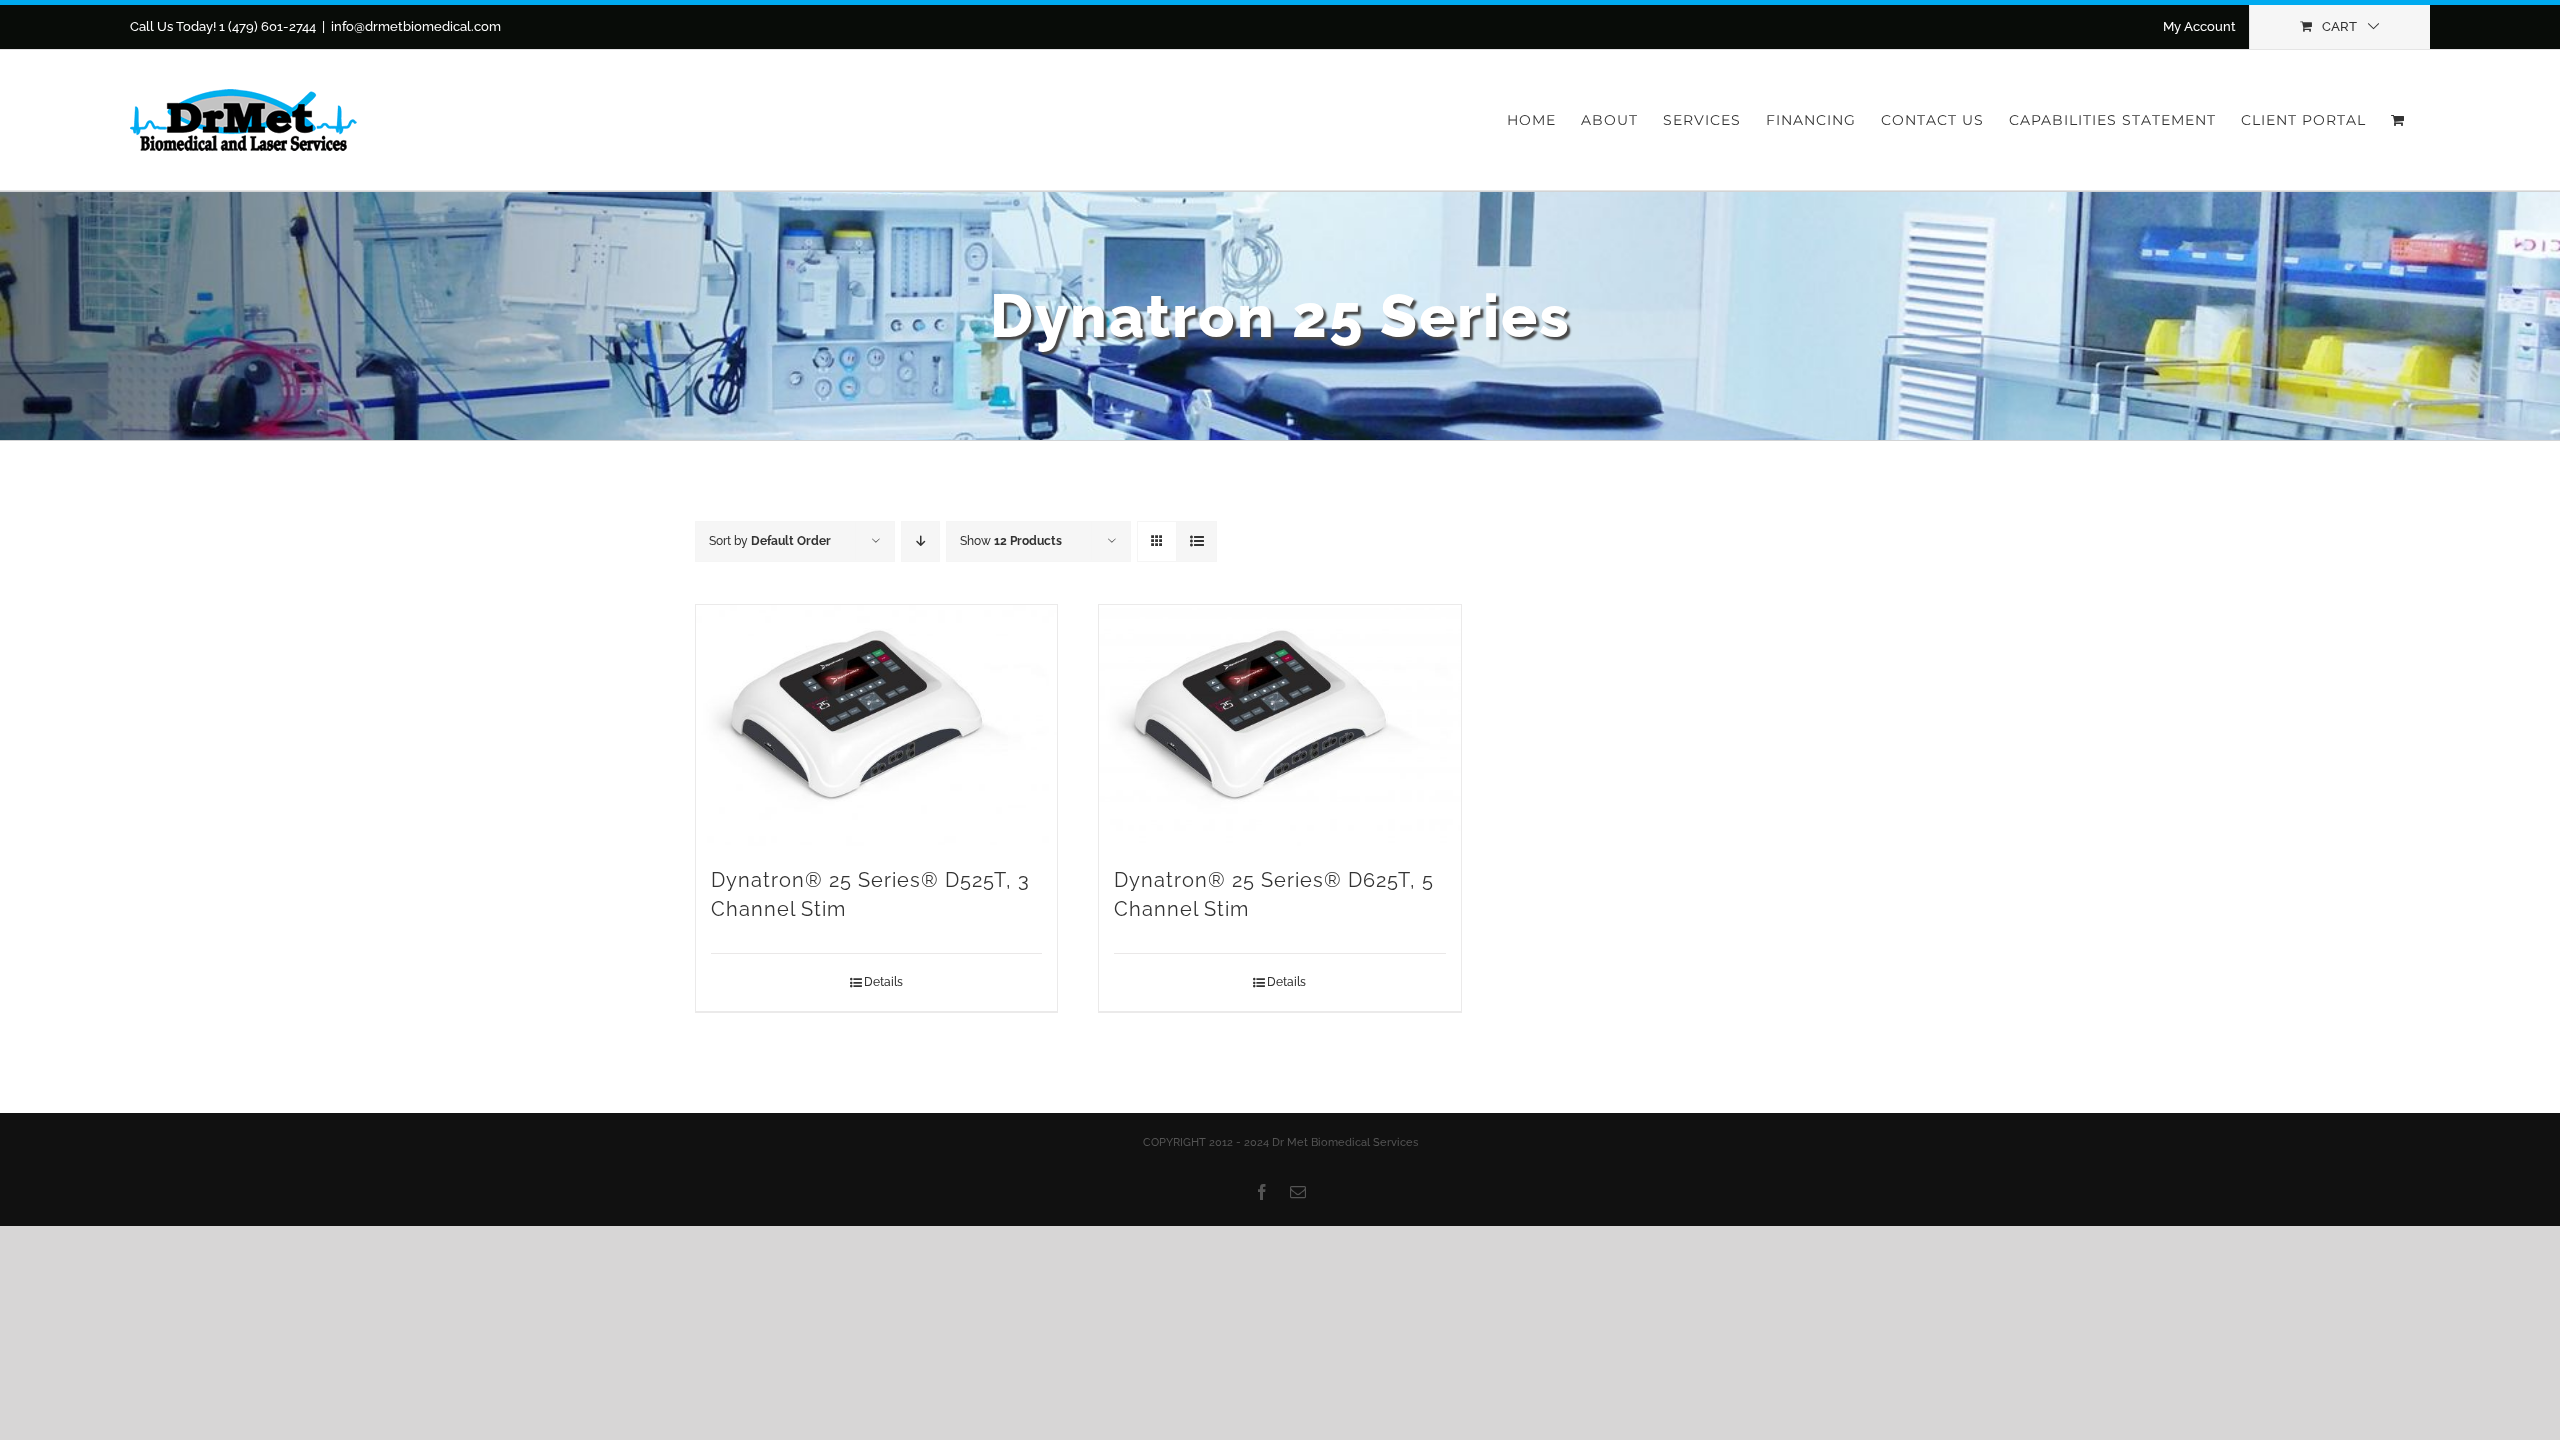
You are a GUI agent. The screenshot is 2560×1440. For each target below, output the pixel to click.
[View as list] (1196, 541)
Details (883, 982)
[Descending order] (920, 541)
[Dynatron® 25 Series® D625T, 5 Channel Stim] (1279, 725)
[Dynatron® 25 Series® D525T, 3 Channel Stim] (876, 725)
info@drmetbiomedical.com (416, 26)
